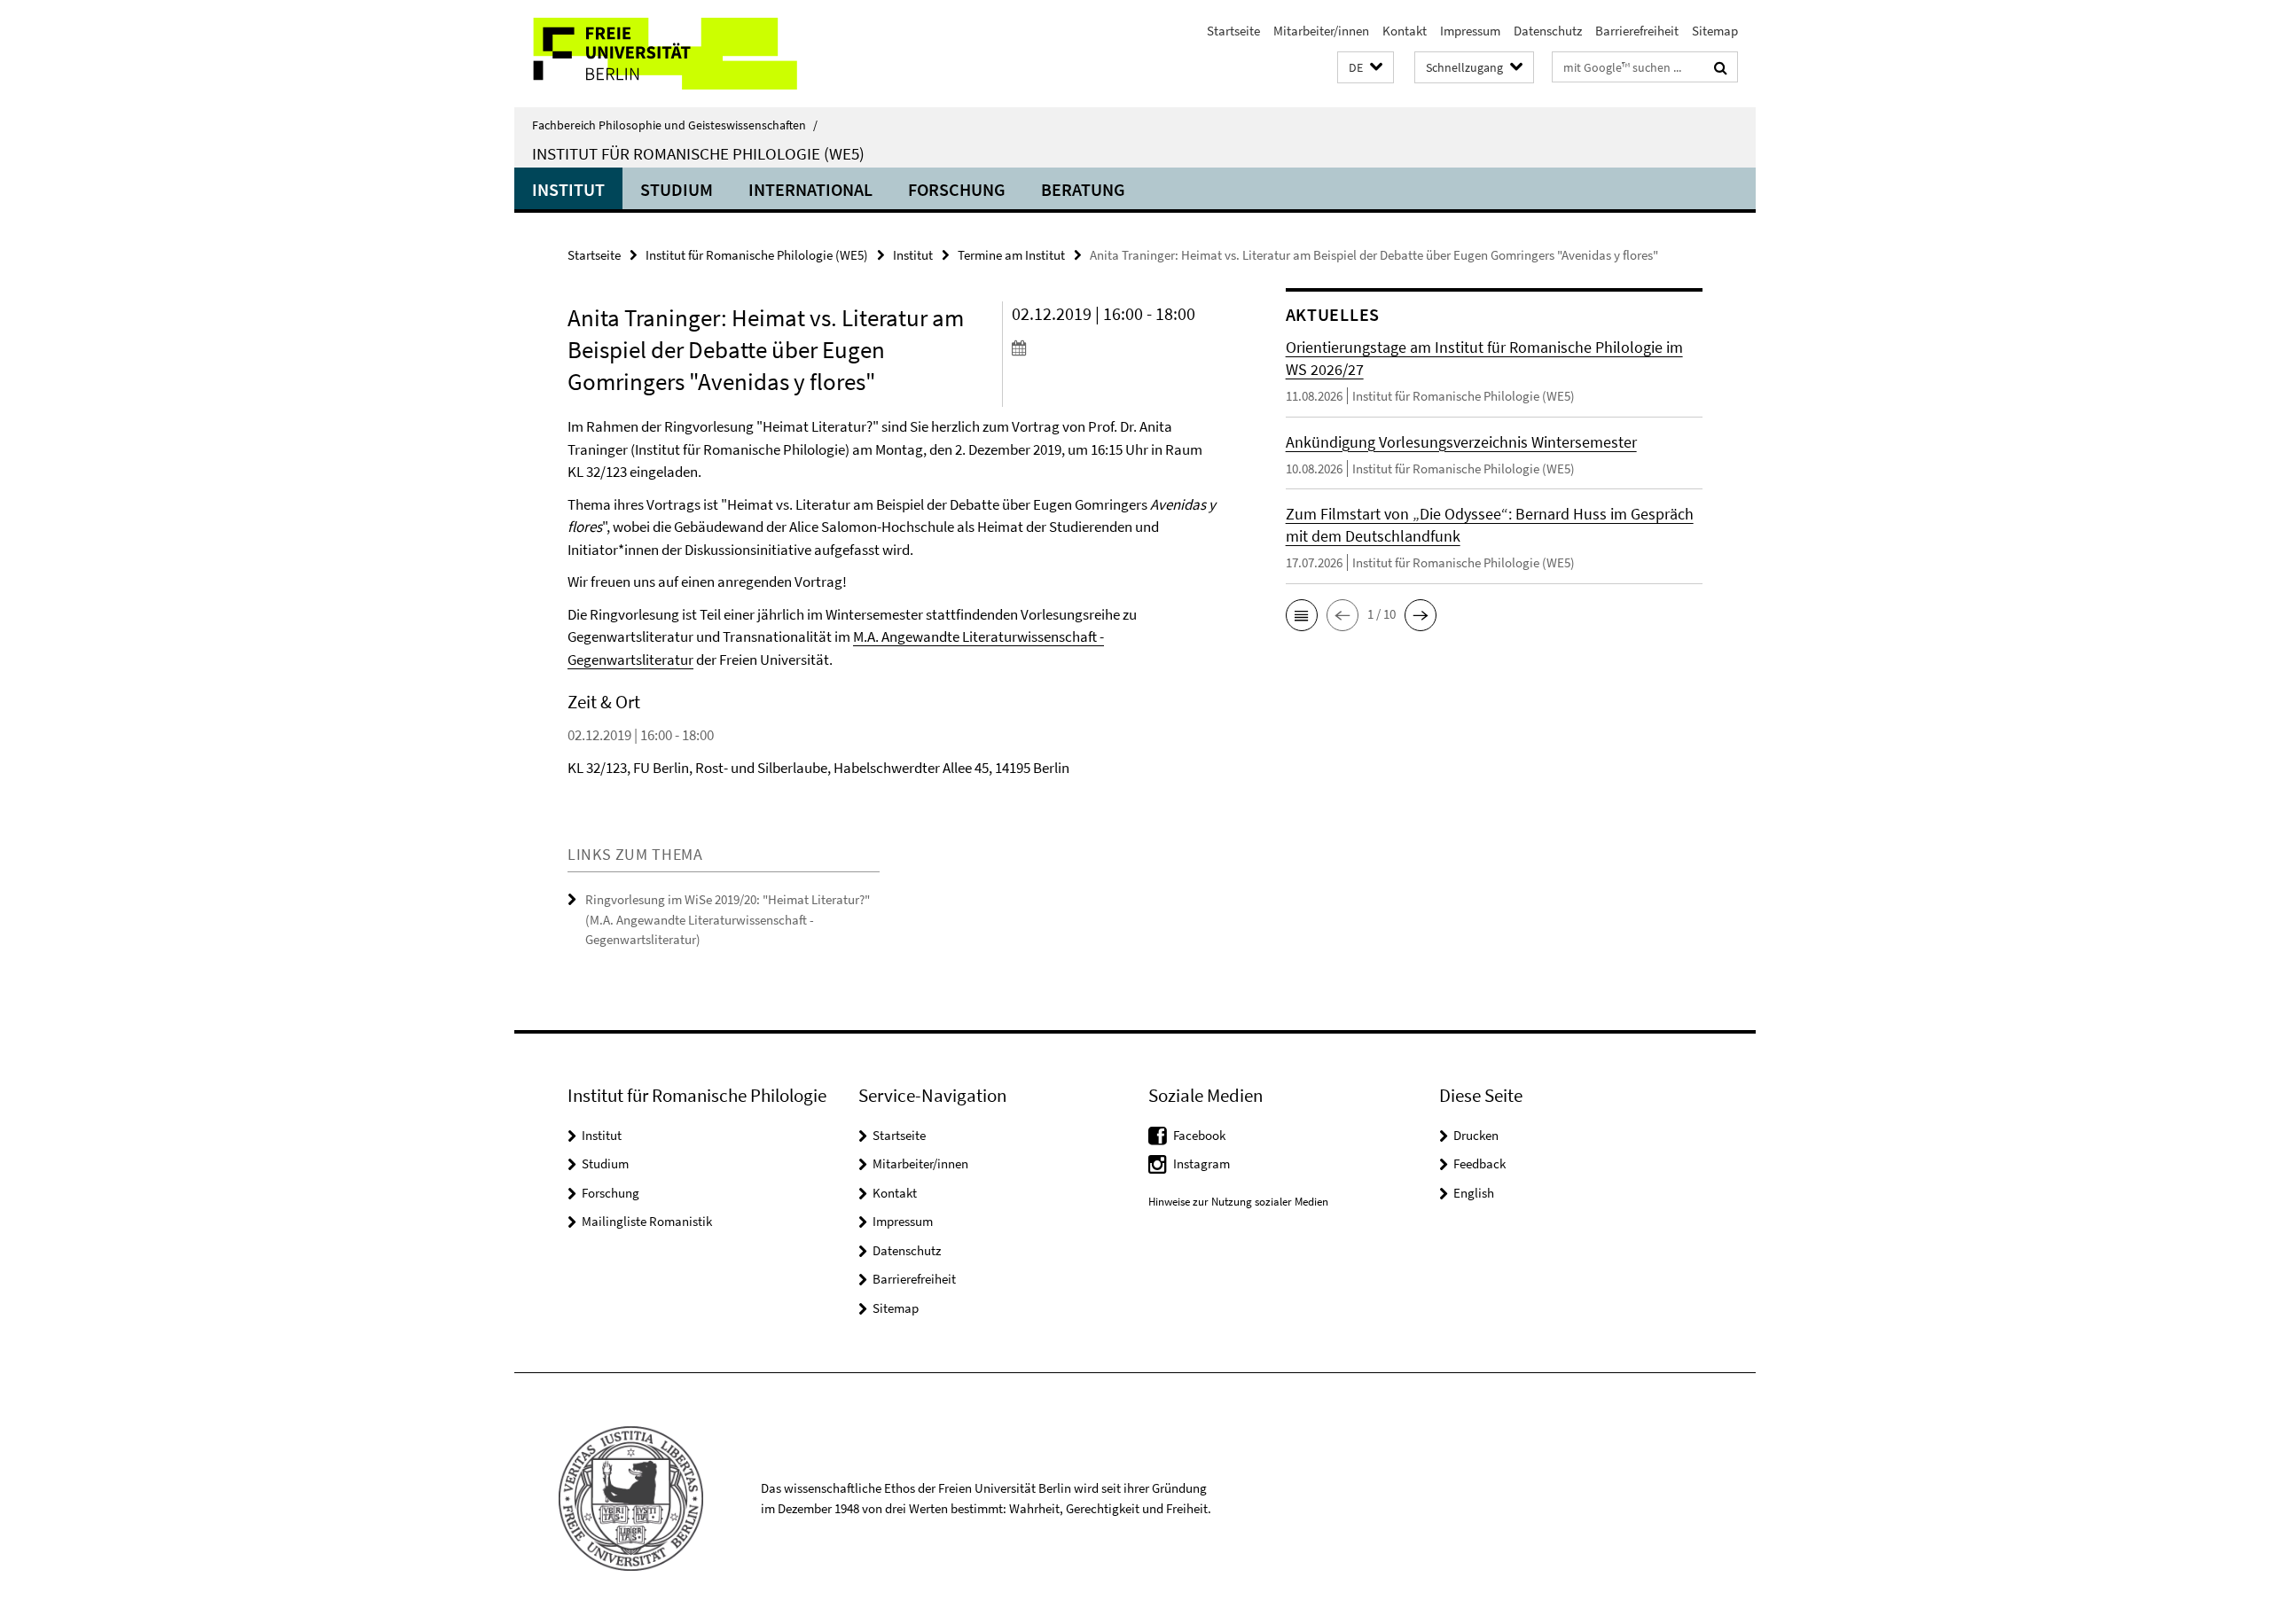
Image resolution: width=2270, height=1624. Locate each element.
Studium (677, 189)
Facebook (1199, 1135)
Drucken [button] (1476, 1135)
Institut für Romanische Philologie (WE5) (698, 153)
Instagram (1202, 1163)
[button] (1366, 68)
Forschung (957, 189)
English (1474, 1193)
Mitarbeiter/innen (1321, 31)
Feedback (1479, 1163)
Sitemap (1715, 31)
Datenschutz (1548, 31)
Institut (568, 189)
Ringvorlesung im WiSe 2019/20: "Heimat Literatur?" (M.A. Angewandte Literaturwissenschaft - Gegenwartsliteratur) (728, 919)
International (810, 189)
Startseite (1233, 31)
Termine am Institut (1011, 255)
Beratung (1083, 189)
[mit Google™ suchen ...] (1721, 67)
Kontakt (1405, 31)
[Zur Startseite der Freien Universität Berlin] (663, 54)
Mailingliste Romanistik (647, 1221)
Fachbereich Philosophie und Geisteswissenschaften (675, 125)
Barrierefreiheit (1637, 31)
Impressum (1470, 31)
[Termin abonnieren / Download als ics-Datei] (1115, 347)
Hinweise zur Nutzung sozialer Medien (1238, 1202)
